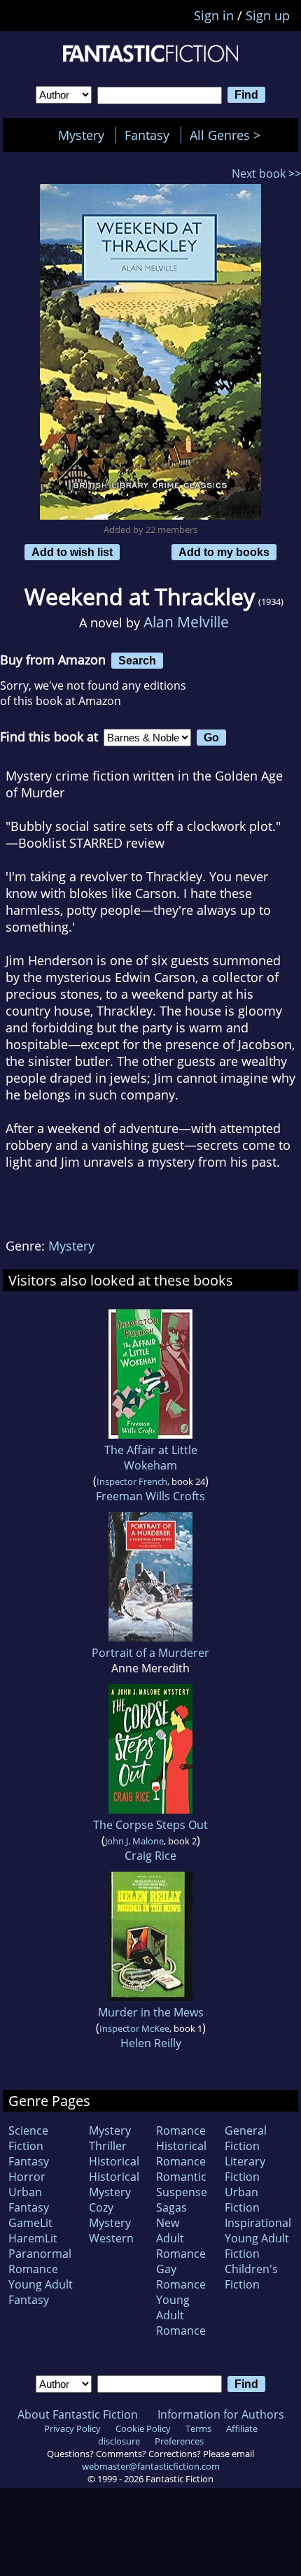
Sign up (268, 15)
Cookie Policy (143, 2428)
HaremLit (33, 2238)
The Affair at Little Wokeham (151, 1458)
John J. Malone (134, 1841)
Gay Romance (181, 2277)
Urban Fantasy (29, 2200)
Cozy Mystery (110, 2215)
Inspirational (258, 2223)
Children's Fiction (251, 2277)
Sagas (171, 2207)
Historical (114, 2161)
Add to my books (224, 552)
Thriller (108, 2146)
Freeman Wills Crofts (150, 1496)
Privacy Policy (72, 2428)
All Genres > (229, 135)
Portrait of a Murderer (150, 1653)
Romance (181, 2130)
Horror (27, 2177)
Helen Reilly (151, 2043)
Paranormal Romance (40, 2261)
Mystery (81, 135)
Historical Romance (181, 2154)
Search (137, 660)
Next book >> (266, 173)
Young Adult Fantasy (41, 2292)
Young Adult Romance (181, 2315)
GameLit (30, 2223)
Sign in (214, 15)
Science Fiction (28, 2138)
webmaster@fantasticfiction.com (151, 2466)
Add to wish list (72, 552)
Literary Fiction (245, 2169)
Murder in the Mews (151, 2012)
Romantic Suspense (182, 2184)
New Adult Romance (181, 2238)
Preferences (179, 2441)
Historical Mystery (114, 2184)
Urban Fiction (242, 2200)
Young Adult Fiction (257, 2246)
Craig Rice (150, 1856)
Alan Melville (186, 621)
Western (111, 2238)
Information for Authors (221, 2414)
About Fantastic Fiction (78, 2414)
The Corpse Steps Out (150, 1825)
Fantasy (147, 135)
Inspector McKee (134, 2028)
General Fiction (246, 2138)
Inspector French (132, 1481)
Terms (198, 2428)
